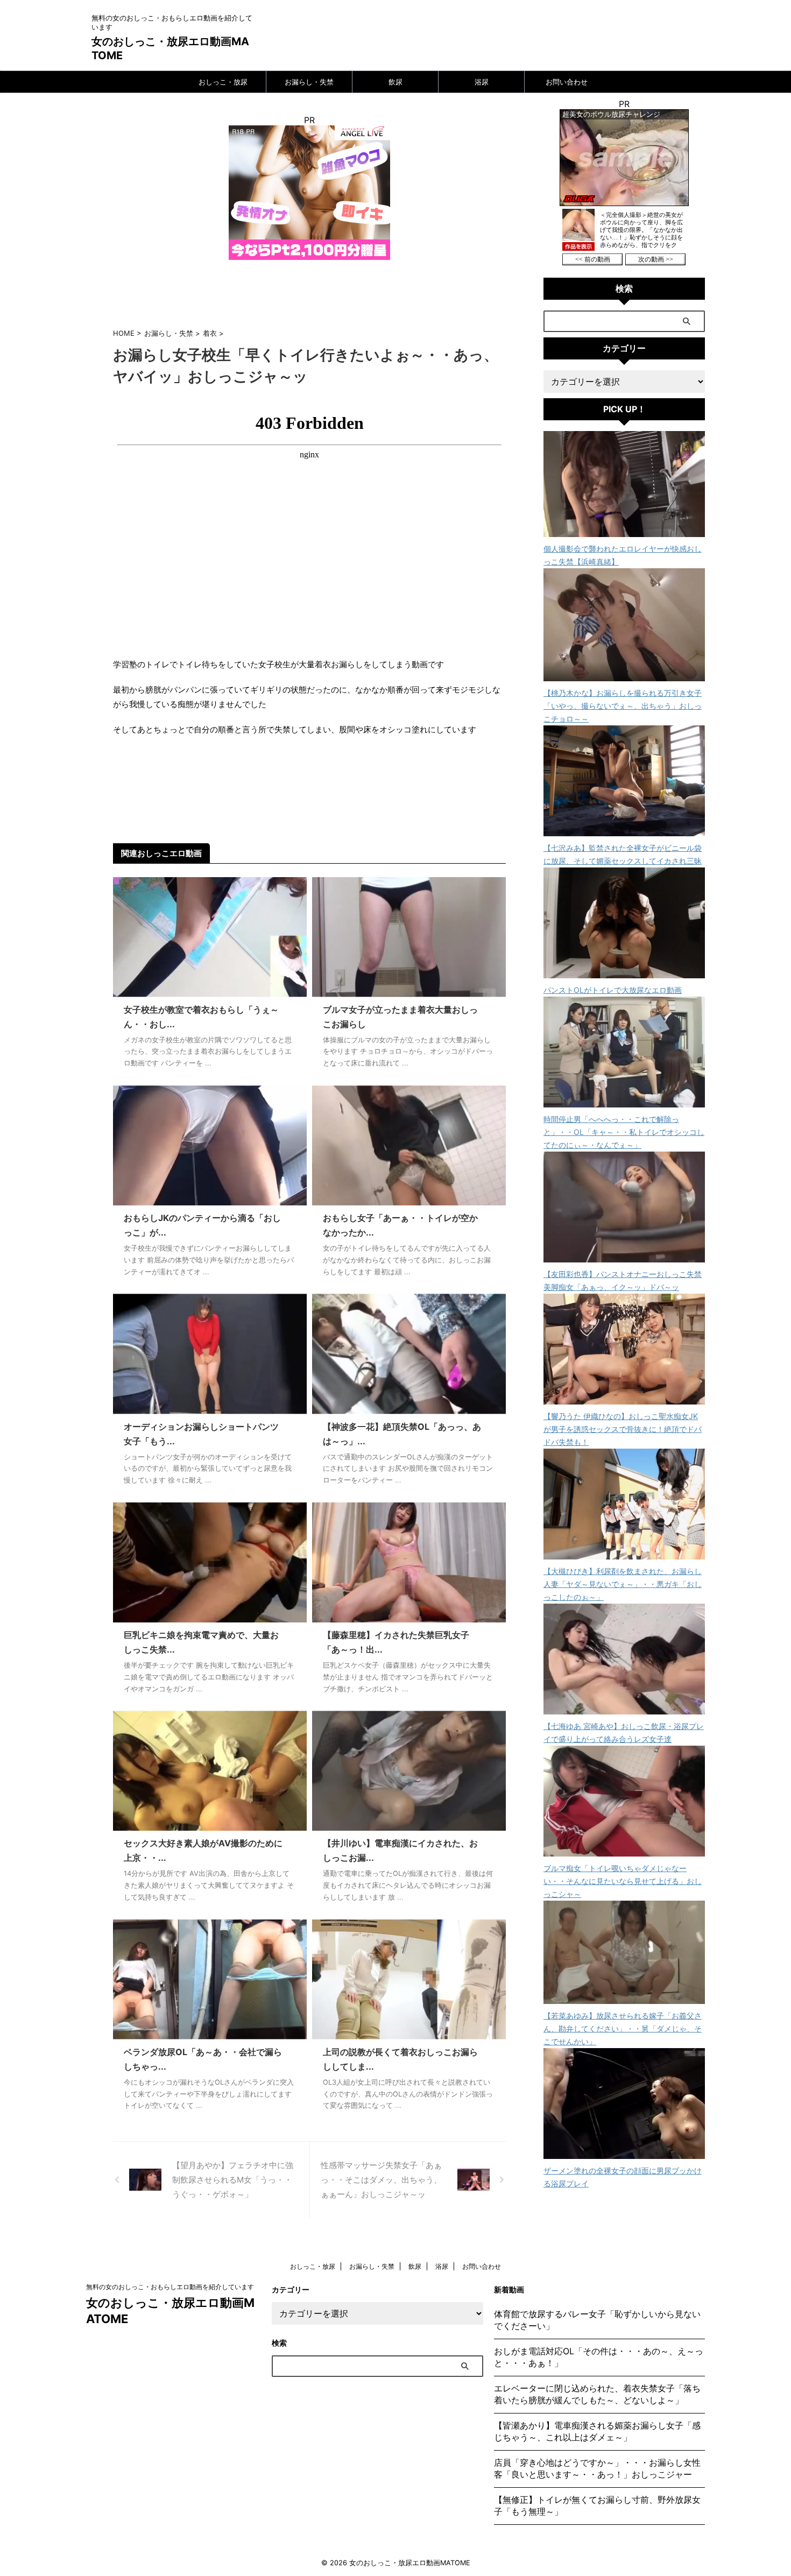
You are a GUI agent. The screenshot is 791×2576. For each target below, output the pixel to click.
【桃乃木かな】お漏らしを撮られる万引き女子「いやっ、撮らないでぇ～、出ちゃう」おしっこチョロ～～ (623, 706)
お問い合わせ (567, 82)
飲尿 (395, 82)
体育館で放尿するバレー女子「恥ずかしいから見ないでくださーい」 (597, 2320)
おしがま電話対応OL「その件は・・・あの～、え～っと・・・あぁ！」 (599, 2357)
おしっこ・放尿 (223, 82)
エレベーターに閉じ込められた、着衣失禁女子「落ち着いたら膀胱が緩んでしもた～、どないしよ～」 (597, 2394)
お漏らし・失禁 (309, 82)
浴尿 (482, 82)
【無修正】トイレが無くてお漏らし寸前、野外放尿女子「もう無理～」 (597, 2506)
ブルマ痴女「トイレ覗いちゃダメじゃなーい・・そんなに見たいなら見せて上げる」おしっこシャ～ (623, 1881)
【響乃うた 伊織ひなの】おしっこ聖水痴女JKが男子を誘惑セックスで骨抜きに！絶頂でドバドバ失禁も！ (623, 1429)
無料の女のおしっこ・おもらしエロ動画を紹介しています (170, 2287)
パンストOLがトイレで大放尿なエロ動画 (613, 990)
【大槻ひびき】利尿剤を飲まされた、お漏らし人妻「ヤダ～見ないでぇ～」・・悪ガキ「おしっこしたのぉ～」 (623, 1584)
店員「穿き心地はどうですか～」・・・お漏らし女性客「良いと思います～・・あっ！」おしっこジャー (597, 2468)
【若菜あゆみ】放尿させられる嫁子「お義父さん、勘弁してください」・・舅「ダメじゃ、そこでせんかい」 (623, 2028)
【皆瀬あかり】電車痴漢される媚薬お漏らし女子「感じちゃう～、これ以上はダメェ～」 (597, 2431)
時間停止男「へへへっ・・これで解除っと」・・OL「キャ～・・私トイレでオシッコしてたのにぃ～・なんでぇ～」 (624, 1132)
